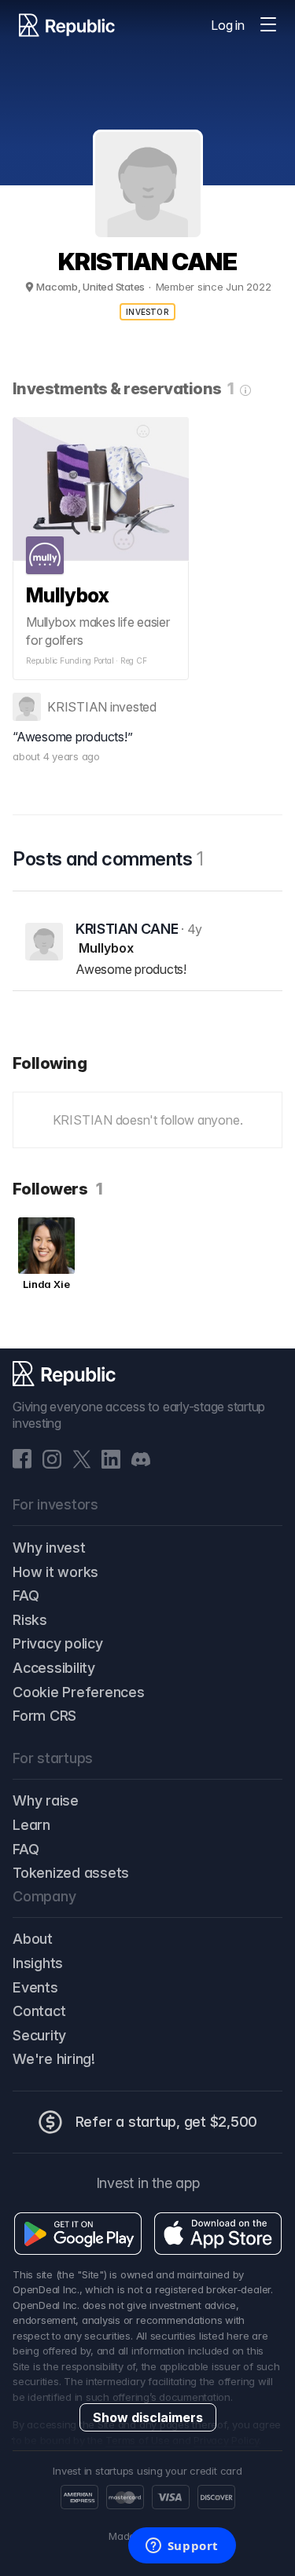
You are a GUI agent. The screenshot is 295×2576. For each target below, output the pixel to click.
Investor (147, 312)
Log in (228, 25)
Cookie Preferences (79, 1692)
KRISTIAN (77, 707)
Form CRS (44, 1716)
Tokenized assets (71, 1873)
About (33, 1939)
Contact (39, 2011)
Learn (31, 1825)
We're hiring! (54, 2059)
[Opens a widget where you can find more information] (182, 2547)
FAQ (26, 1595)
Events (35, 1987)
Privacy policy (58, 1643)
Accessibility (54, 1668)
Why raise (46, 1800)
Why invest (49, 1548)
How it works (55, 1572)
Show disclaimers (148, 2417)
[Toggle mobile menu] (268, 25)
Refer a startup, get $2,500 (167, 2122)
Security (39, 2035)
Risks (30, 1620)
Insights (38, 1963)
